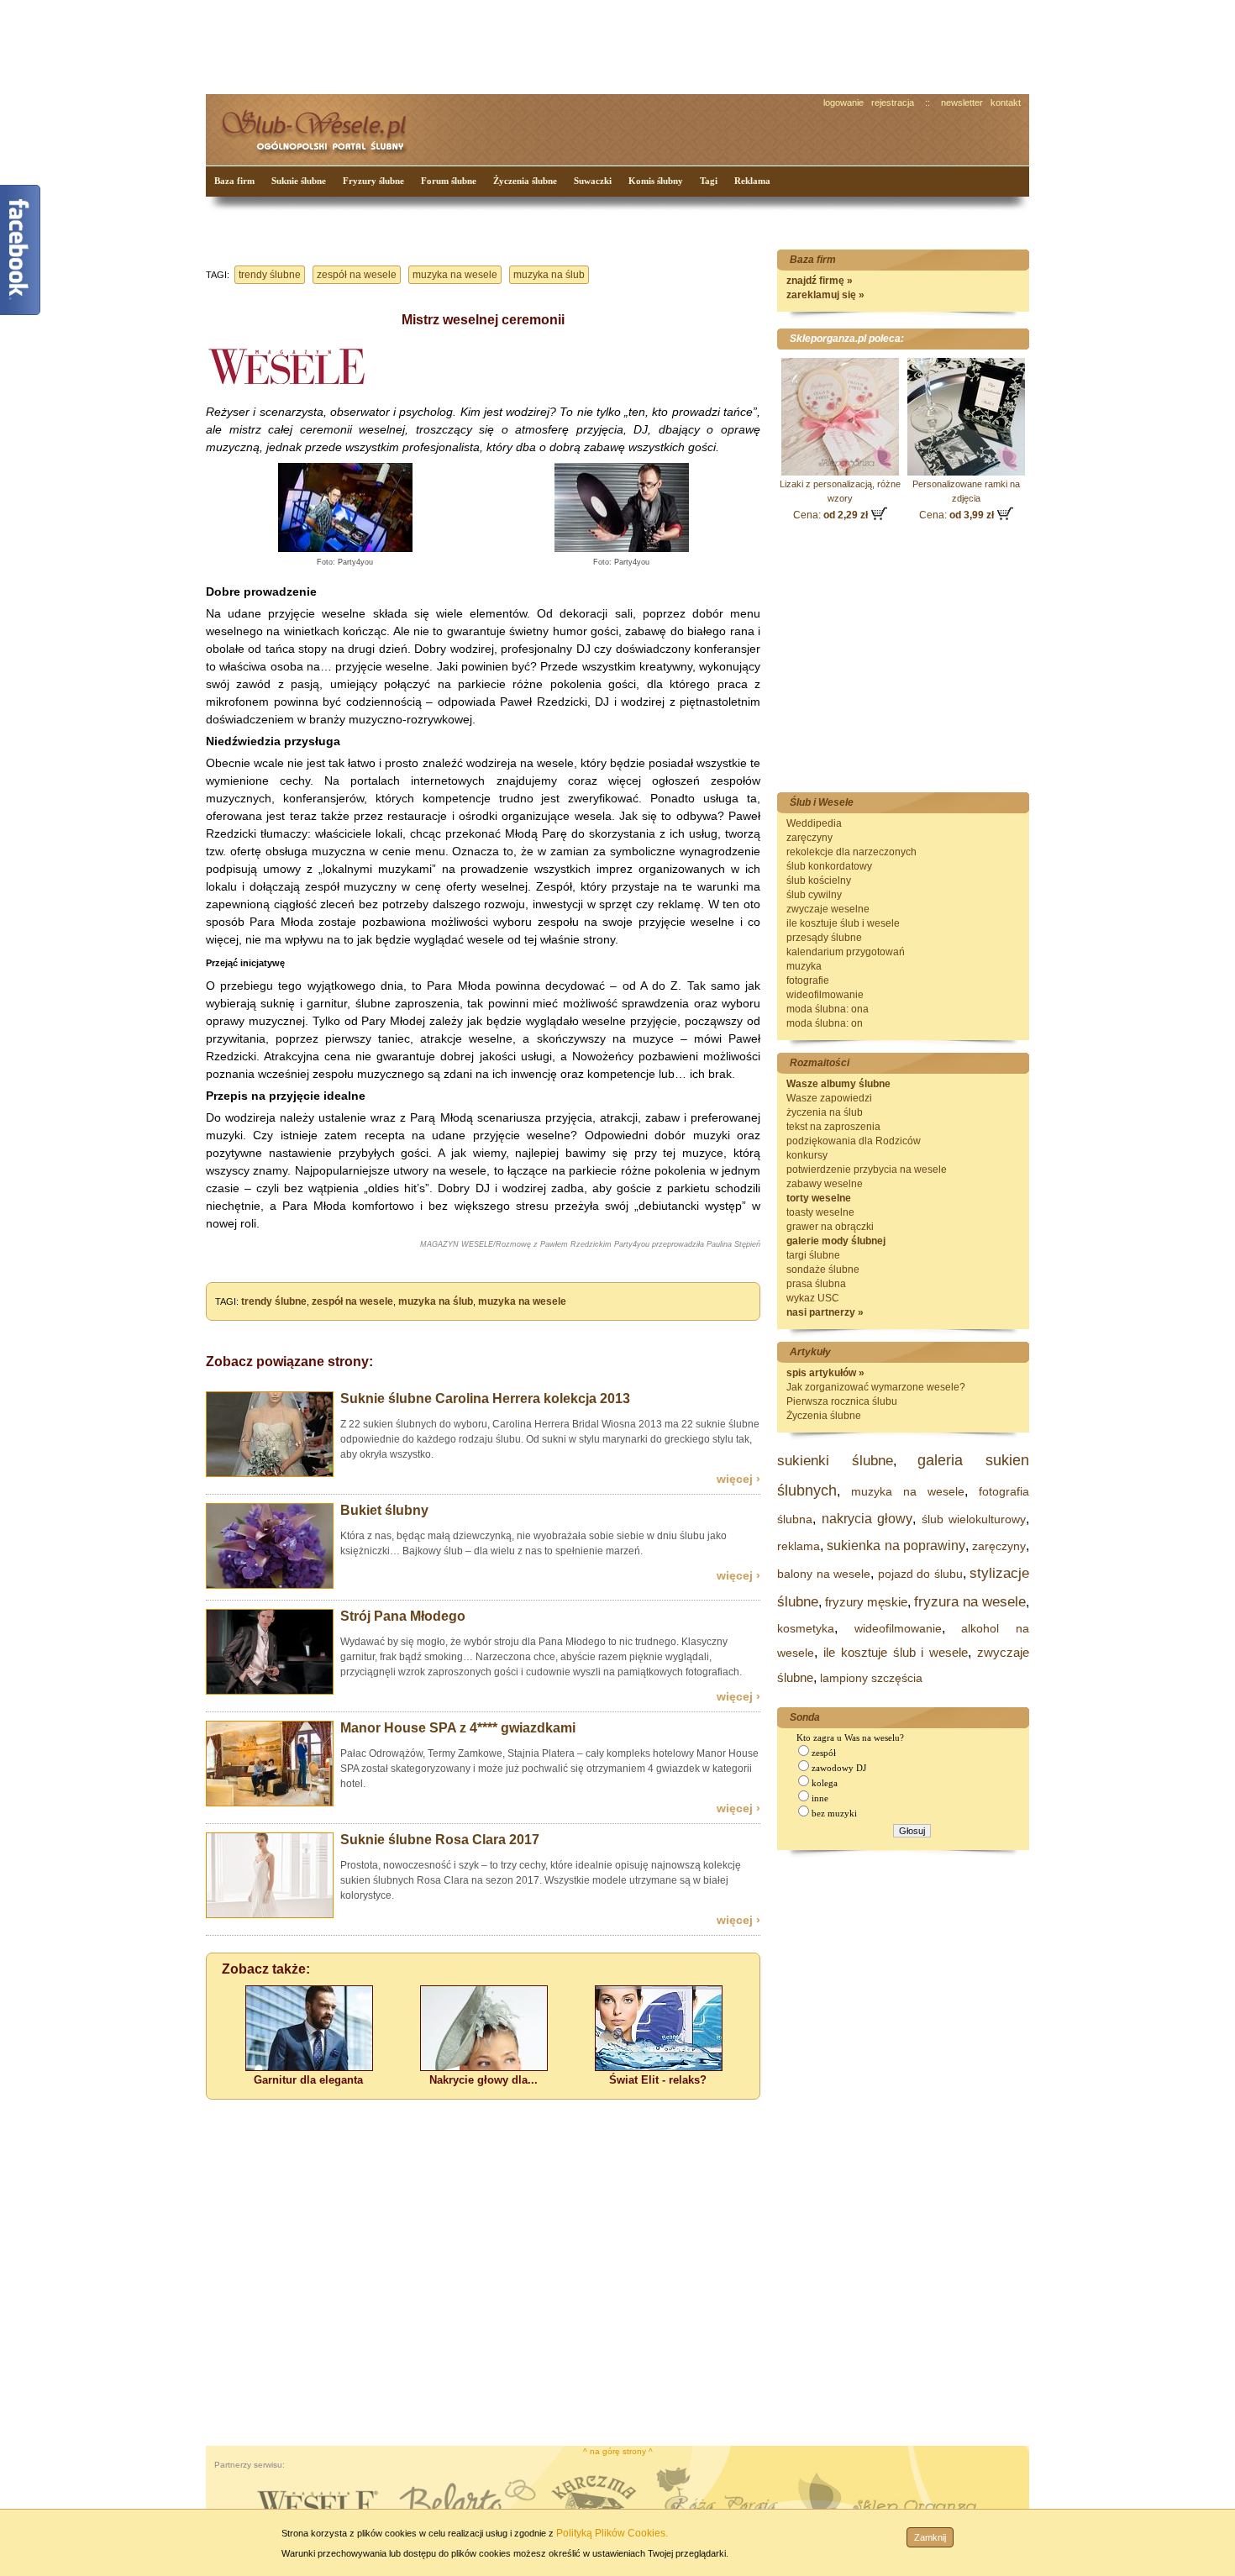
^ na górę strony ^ (618, 2451)
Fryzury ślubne (373, 181)
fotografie (808, 980)
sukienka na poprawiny (896, 1546)
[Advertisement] (521, 45)
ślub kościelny (819, 881)
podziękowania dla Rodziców (854, 1141)
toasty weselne (820, 1212)
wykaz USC (813, 1298)
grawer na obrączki (830, 1227)
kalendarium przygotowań (846, 952)
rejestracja (893, 103)
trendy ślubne (270, 275)
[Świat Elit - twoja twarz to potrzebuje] (659, 2067)
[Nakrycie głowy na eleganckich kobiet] (484, 2067)
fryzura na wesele (970, 1602)
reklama (799, 1546)
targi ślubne (813, 1255)
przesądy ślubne (824, 938)
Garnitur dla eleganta (308, 2080)
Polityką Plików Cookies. (612, 2533)
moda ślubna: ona (828, 1009)
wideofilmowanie (825, 995)
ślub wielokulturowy (974, 1519)
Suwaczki (593, 181)
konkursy (807, 1155)
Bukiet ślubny (384, 1510)
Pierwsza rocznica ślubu (842, 1401)
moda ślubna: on (825, 1023)
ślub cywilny (814, 895)
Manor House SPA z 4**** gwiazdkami (458, 1728)
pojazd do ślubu (920, 1574)
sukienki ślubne (835, 1461)
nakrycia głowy (867, 1519)
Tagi (709, 181)
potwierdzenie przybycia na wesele (867, 1170)
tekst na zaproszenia (833, 1127)
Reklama (752, 181)
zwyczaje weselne (828, 909)
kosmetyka (806, 1628)
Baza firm (234, 181)
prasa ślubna (816, 1284)
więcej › (738, 1479)
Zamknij (930, 2537)
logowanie (843, 103)
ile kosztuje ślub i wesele (843, 923)
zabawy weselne (825, 1184)
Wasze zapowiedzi (829, 1098)
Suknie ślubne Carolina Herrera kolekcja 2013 (485, 1398)
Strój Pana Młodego (403, 1616)
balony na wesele (824, 1574)
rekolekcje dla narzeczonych (851, 852)
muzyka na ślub (549, 275)
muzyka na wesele (455, 275)
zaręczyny (809, 838)
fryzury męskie (866, 1602)
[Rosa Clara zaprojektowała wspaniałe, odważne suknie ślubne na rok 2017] (270, 1915)
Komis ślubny (656, 181)
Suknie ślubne (299, 181)
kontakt (1006, 103)
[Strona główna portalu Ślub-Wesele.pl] (323, 126)
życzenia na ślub (825, 1112)
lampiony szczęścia (871, 1678)
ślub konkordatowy (829, 866)
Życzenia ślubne (525, 181)
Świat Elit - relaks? (658, 2080)
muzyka (804, 966)
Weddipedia (814, 823)
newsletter (962, 103)
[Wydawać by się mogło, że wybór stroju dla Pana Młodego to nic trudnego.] (270, 1691)
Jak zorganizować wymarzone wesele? (876, 1387)
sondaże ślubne (823, 1270)
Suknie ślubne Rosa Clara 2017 (440, 1840)
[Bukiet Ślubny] (270, 1585)
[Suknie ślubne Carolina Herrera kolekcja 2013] (270, 1474)
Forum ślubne (449, 181)
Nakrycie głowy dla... (483, 2080)
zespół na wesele (357, 275)
